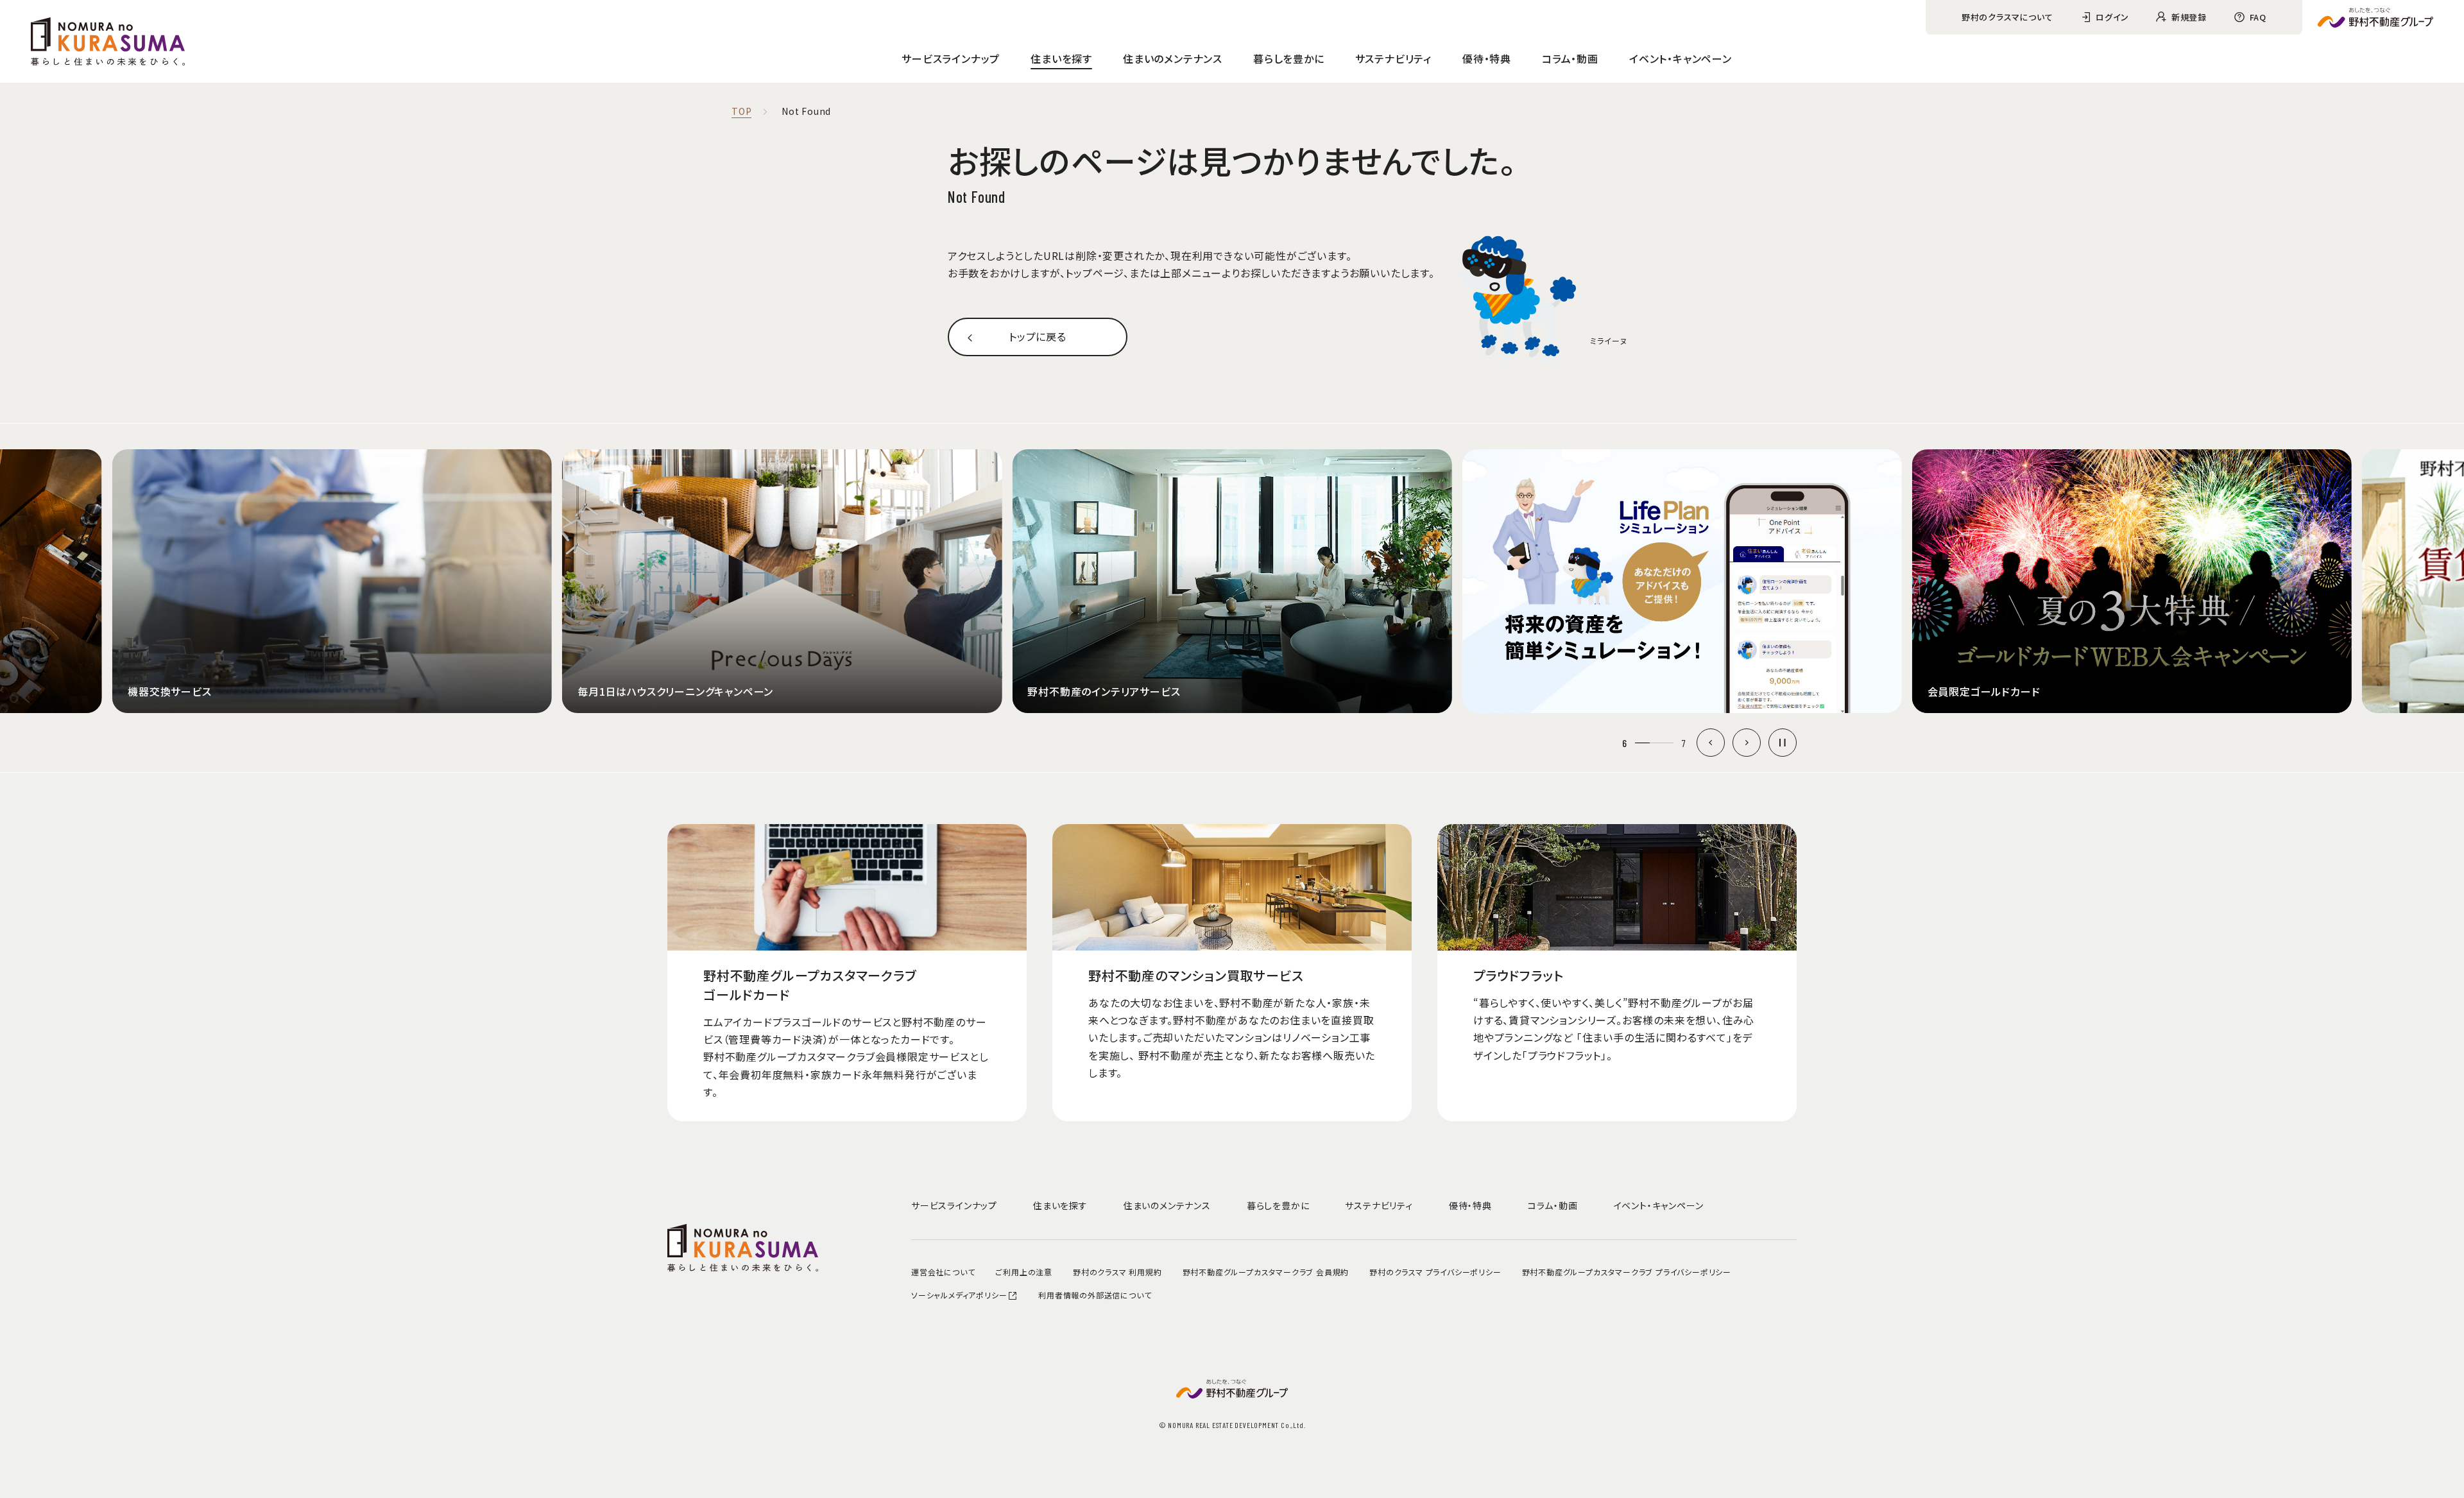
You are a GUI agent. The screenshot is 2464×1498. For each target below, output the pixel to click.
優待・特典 (1487, 58)
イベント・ (1681, 58)
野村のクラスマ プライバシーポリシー (1435, 1272)
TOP (741, 112)
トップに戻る (1038, 336)
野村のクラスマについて (2007, 17)
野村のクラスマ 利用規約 (1117, 1272)
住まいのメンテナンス (1173, 58)
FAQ (2258, 17)
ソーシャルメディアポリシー (959, 1295)
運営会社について (943, 1272)
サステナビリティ (1393, 58)
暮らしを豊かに (1289, 58)
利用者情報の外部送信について (1095, 1295)
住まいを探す (1061, 58)
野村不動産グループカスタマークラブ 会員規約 (1266, 1272)
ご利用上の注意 (1024, 1272)
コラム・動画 (1570, 58)
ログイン (2112, 17)
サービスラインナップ (951, 58)
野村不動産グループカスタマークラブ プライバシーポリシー (1627, 1272)
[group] (556, 581)
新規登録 (2189, 17)
